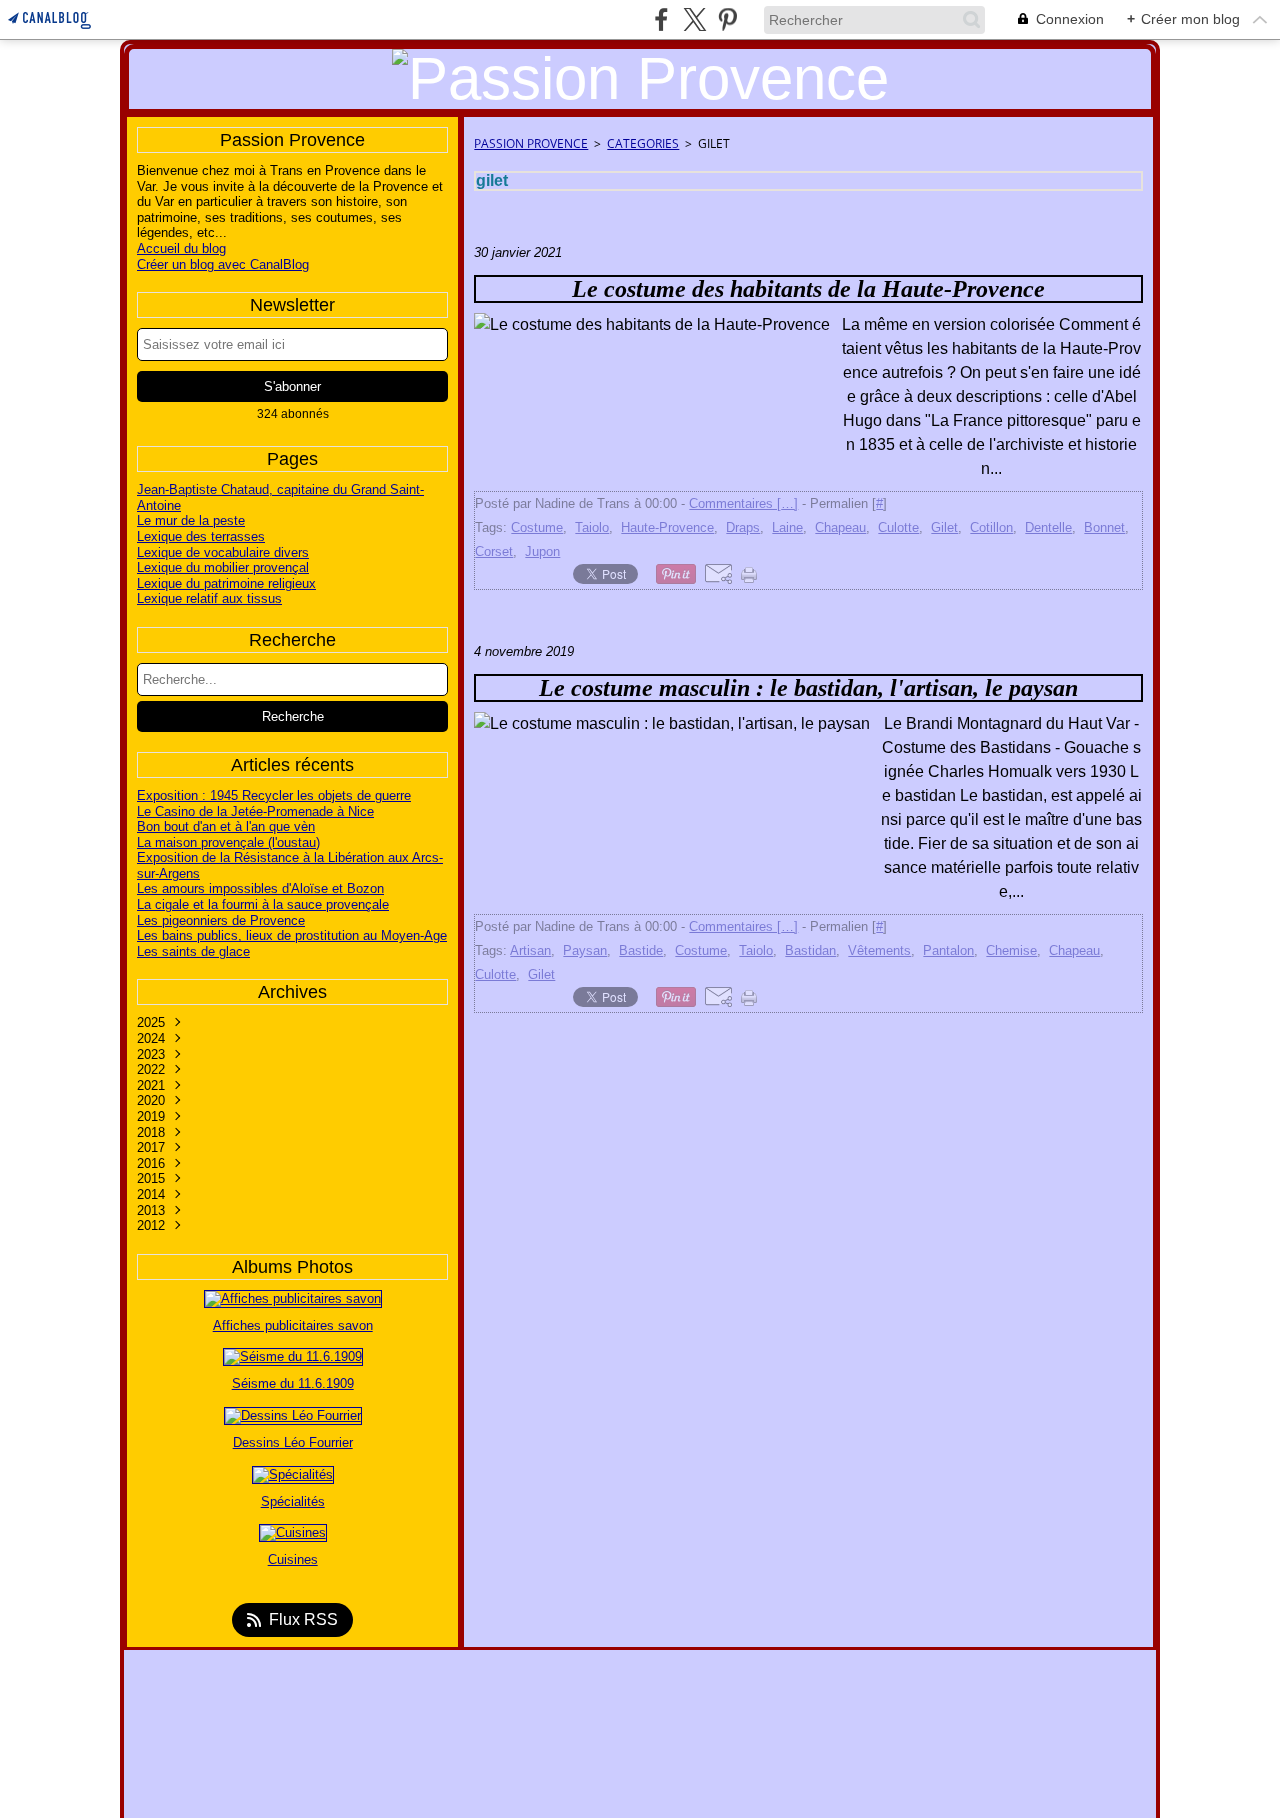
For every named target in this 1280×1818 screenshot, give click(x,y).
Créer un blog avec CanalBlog (223, 264)
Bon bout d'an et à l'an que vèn (226, 826)
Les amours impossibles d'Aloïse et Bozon (260, 888)
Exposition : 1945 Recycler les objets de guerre (274, 795)
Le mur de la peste (191, 520)
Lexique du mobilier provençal (223, 567)
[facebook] (661, 19)
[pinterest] (727, 19)
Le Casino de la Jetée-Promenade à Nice (255, 811)
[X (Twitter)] (694, 19)
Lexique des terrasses (201, 536)
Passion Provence (531, 143)
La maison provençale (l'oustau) (228, 842)
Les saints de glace (193, 951)
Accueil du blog (181, 248)
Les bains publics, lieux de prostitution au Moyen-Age (292, 935)
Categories (643, 143)
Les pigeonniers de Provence (221, 920)
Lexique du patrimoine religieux (226, 583)
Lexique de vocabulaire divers (223, 552)
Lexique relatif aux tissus (209, 598)
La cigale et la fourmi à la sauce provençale (263, 904)
